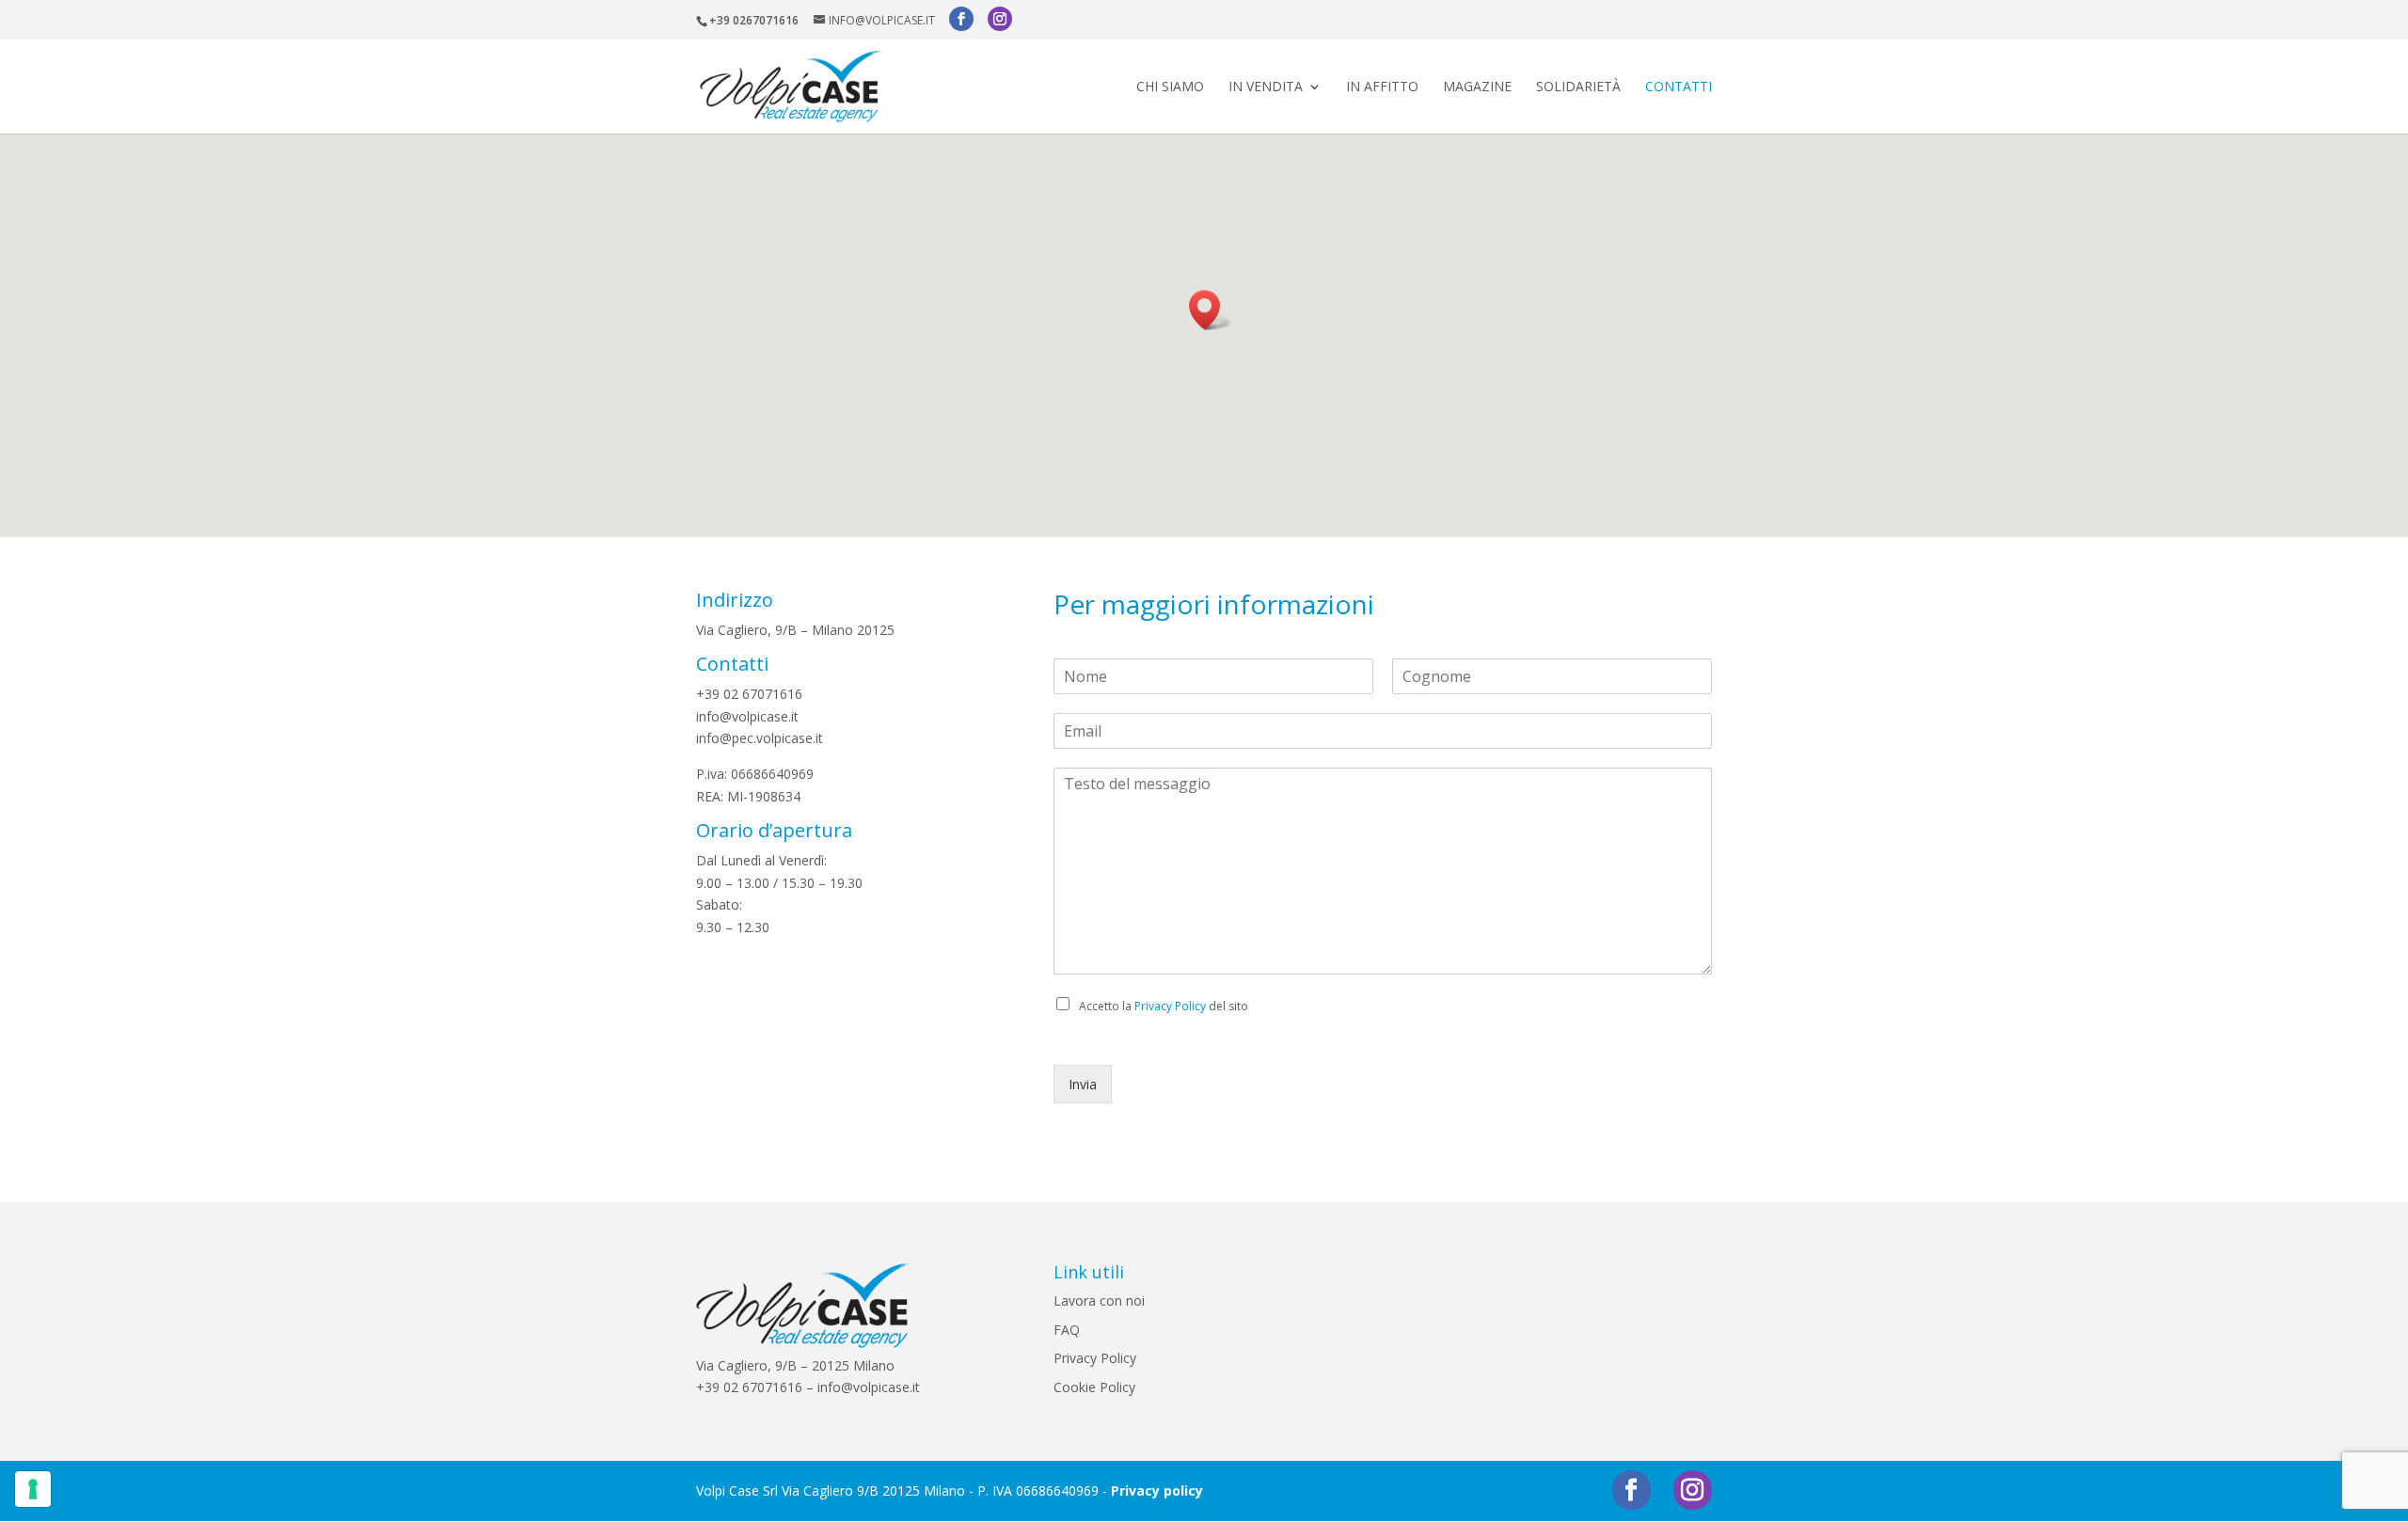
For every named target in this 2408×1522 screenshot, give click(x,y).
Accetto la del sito (1164, 1006)
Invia (1083, 1084)
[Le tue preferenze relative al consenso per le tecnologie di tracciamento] (33, 1489)
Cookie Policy (1094, 1387)
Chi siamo (1170, 87)
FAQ (1067, 1330)
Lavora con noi (1099, 1300)
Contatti (1679, 87)
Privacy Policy (1170, 1006)
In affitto (1382, 87)
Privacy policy (1157, 1490)
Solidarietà (1578, 87)
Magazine (1477, 87)
